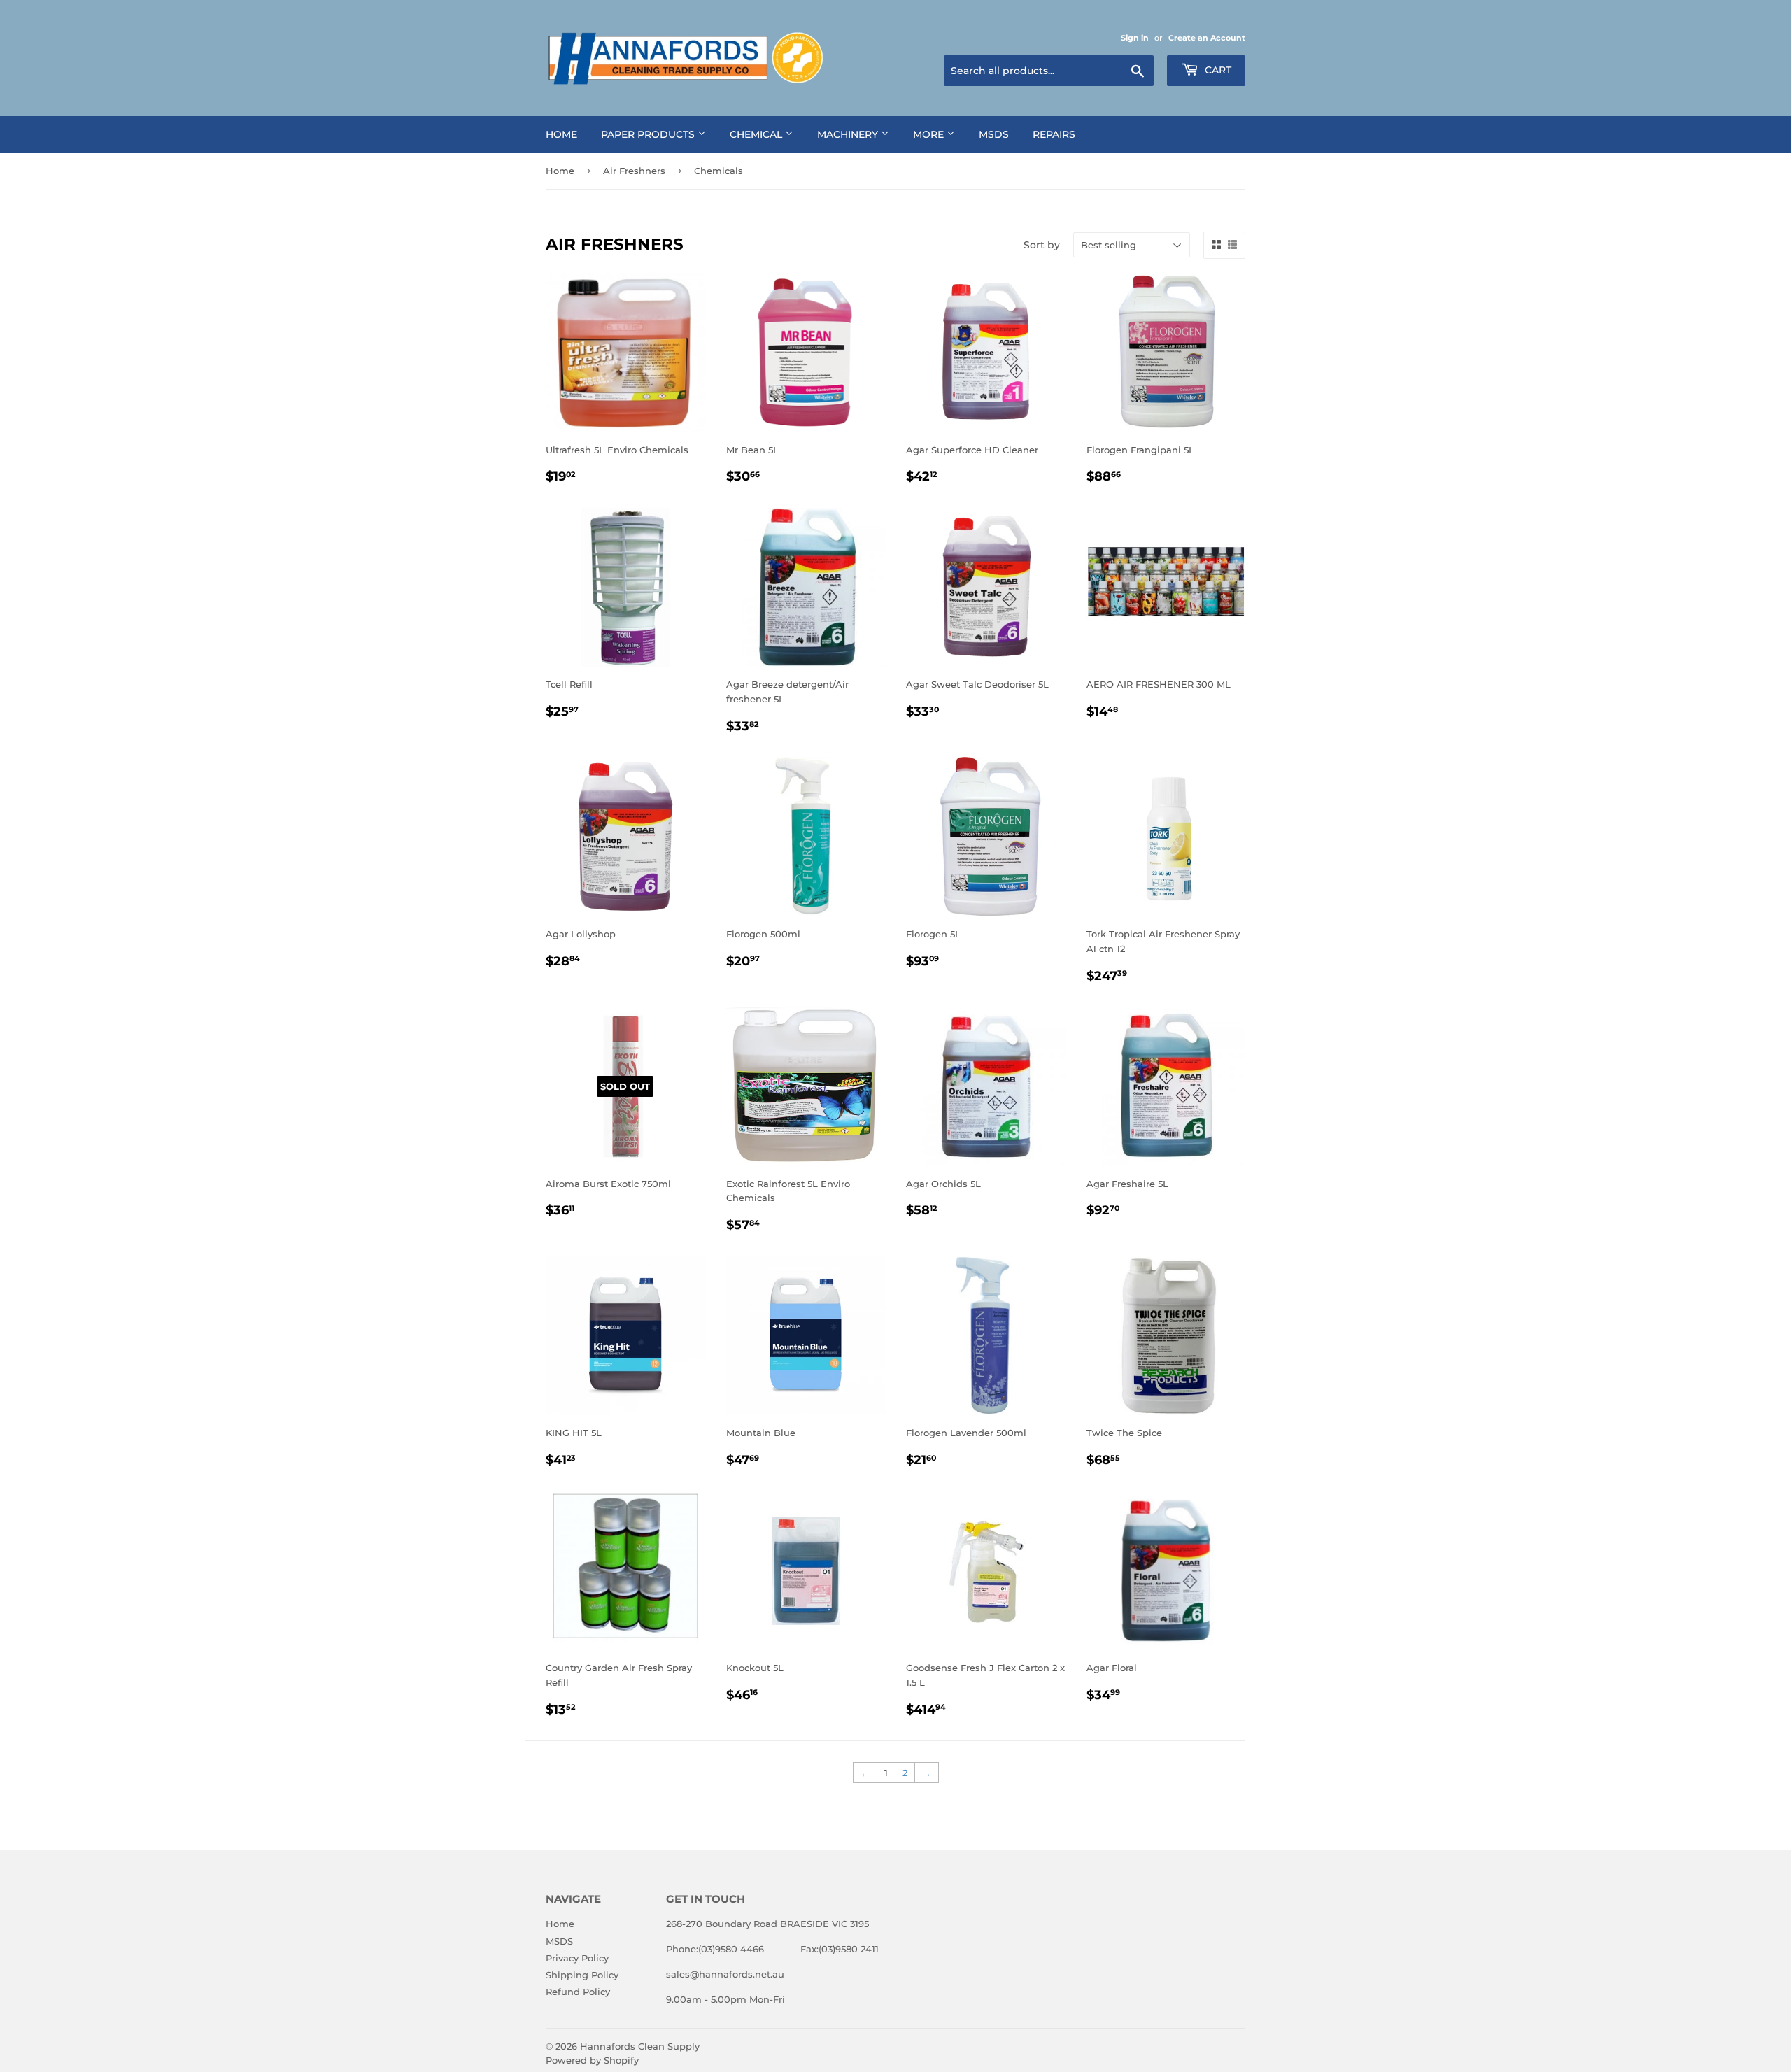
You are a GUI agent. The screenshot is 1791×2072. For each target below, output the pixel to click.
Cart (1217, 70)
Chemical (757, 134)
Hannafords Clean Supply (640, 2046)
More (930, 134)
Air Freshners (634, 171)
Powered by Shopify (592, 2060)
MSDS (994, 134)
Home (561, 134)
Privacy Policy (577, 1958)
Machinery (849, 134)
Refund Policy (578, 1992)
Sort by (1042, 245)
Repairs (1054, 134)
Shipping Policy (582, 1975)
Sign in (1135, 38)
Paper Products (649, 134)
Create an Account (1207, 38)
